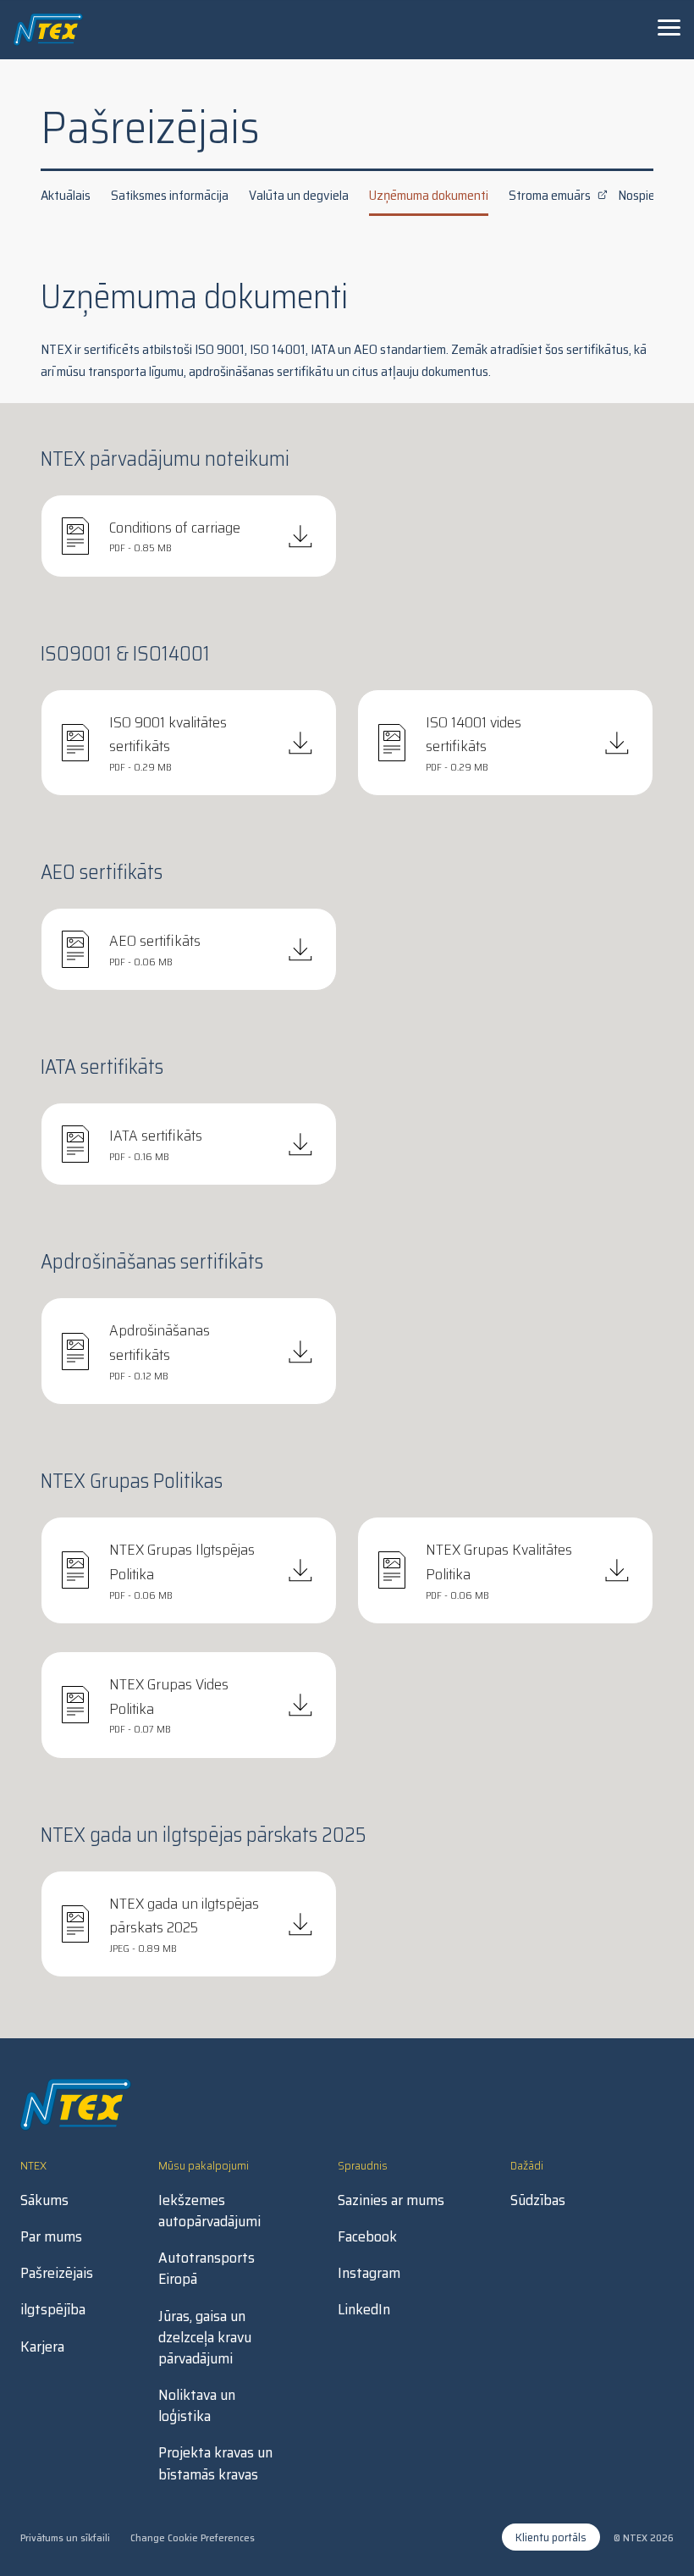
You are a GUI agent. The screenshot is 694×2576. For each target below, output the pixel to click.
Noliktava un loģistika (197, 2406)
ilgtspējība (53, 2310)
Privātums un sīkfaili (65, 2537)
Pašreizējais (57, 2273)
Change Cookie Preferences (193, 2537)
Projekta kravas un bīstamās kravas (215, 2463)
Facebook (367, 2237)
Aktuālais (66, 195)
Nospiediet (647, 195)
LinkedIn (364, 2310)
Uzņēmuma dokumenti (429, 195)
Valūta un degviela (299, 195)
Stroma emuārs (550, 195)
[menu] (669, 27)
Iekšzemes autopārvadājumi (209, 2211)
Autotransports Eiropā (207, 2269)
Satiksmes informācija (170, 195)
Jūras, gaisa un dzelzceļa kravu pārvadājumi (205, 2338)
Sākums (44, 2200)
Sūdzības (538, 2200)
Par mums (51, 2237)
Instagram (369, 2273)
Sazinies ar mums (391, 2200)
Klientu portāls (551, 2537)
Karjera (42, 2347)
